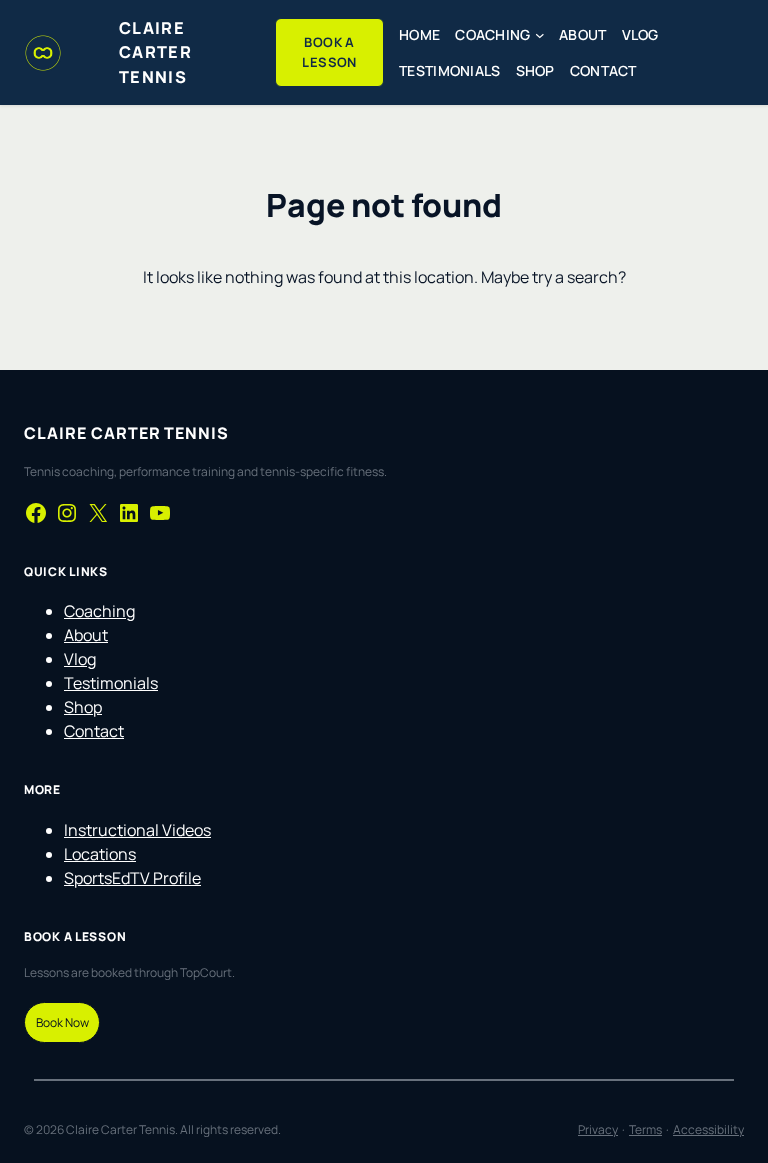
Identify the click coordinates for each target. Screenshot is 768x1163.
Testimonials (111, 683)
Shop (83, 707)
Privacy (598, 1129)
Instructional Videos (137, 830)
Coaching (99, 611)
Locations (100, 854)
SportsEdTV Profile (132, 878)
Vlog (80, 659)
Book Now (62, 1022)
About (86, 635)
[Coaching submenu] (540, 35)
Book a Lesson (329, 52)
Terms (645, 1129)
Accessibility (708, 1129)
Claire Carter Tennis (155, 52)
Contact (94, 731)
